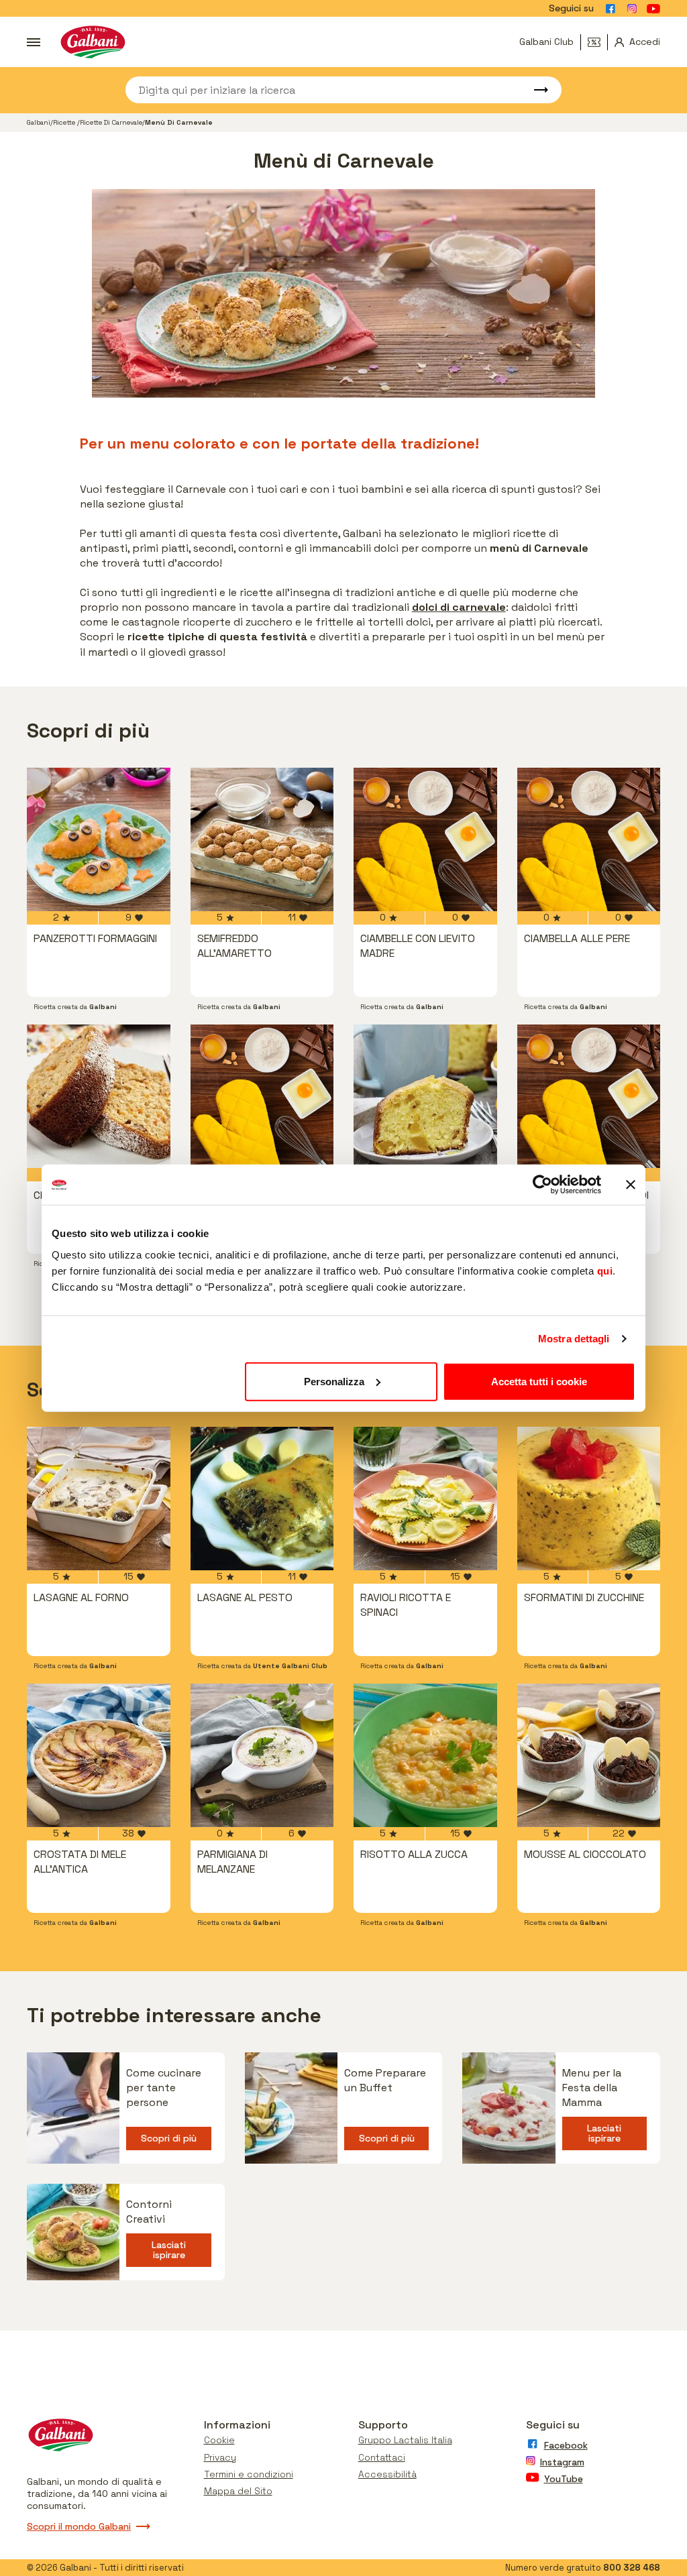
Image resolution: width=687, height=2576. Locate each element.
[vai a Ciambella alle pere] (589, 839)
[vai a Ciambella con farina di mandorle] (262, 1096)
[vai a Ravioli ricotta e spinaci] (425, 1499)
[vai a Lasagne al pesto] (262, 1499)
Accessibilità (387, 2474)
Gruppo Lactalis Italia (405, 2440)
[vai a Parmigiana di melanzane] (262, 1755)
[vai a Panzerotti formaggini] (99, 839)
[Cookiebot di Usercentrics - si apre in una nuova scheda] (542, 1185)
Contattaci (382, 2457)
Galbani (39, 122)
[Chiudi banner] (631, 1185)
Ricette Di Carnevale (111, 122)
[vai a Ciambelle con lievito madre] (425, 839)
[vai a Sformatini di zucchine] (589, 1499)
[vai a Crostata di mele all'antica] (99, 1755)
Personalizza (334, 1381)
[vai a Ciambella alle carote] (99, 1096)
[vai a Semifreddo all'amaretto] (262, 839)
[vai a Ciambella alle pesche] (425, 1096)
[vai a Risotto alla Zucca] (425, 1755)
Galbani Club (546, 42)
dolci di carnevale (459, 607)
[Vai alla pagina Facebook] (611, 9)
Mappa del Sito (238, 2491)
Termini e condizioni (249, 2474)
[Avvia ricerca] (535, 90)
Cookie (219, 2440)
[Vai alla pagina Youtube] (653, 9)
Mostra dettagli (574, 1339)
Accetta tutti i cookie (539, 1381)
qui (605, 1270)
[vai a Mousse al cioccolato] (589, 1755)
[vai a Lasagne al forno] (99, 1499)
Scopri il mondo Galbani (79, 2526)
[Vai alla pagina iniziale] (93, 42)
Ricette (65, 122)
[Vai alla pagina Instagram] (632, 9)
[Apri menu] (34, 42)
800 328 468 (632, 2568)
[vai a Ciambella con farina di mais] (589, 1096)
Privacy (220, 2457)
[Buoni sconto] (598, 42)
